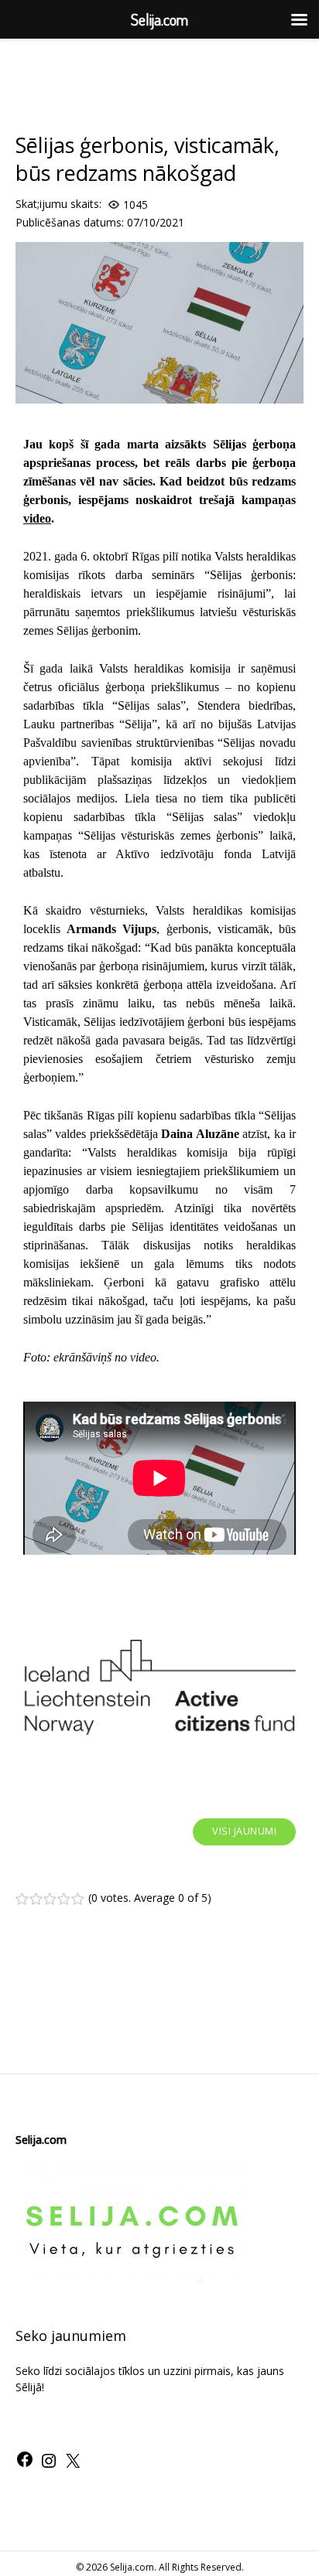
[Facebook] (25, 2464)
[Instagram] (49, 2466)
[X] (73, 2466)
